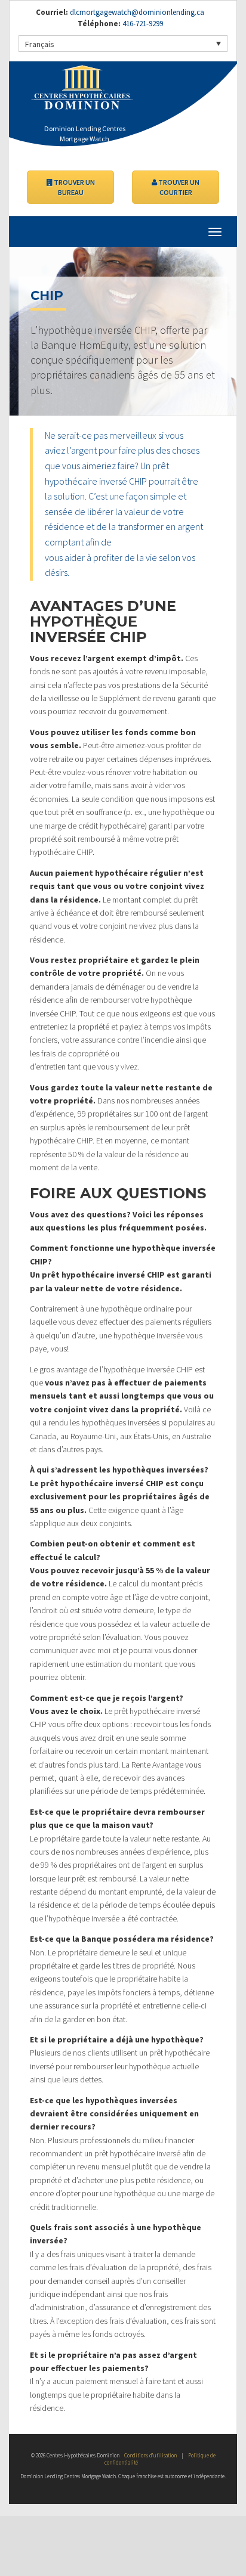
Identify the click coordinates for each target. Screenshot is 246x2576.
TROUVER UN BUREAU (74, 187)
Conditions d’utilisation (150, 2455)
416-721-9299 (142, 24)
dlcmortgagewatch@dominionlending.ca (137, 12)
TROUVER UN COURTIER (178, 187)
